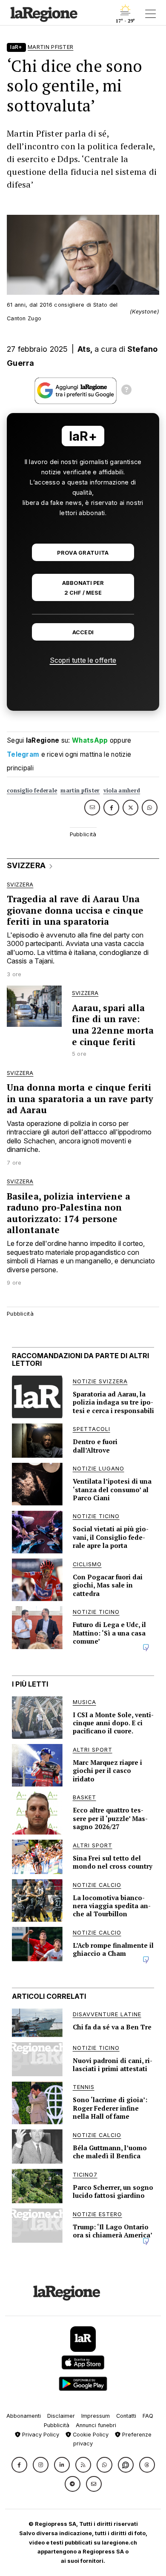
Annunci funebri (96, 2425)
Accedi (83, 632)
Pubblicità (57, 2425)
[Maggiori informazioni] (126, 391)
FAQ (148, 2416)
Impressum (96, 2416)
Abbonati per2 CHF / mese (83, 588)
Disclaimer (61, 2416)
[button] (19, 2465)
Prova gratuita (83, 553)
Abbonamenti (24, 2416)
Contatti (126, 2416)
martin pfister (80, 791)
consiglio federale (32, 791)
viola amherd (122, 791)
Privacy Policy (40, 2435)
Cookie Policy (90, 2435)
